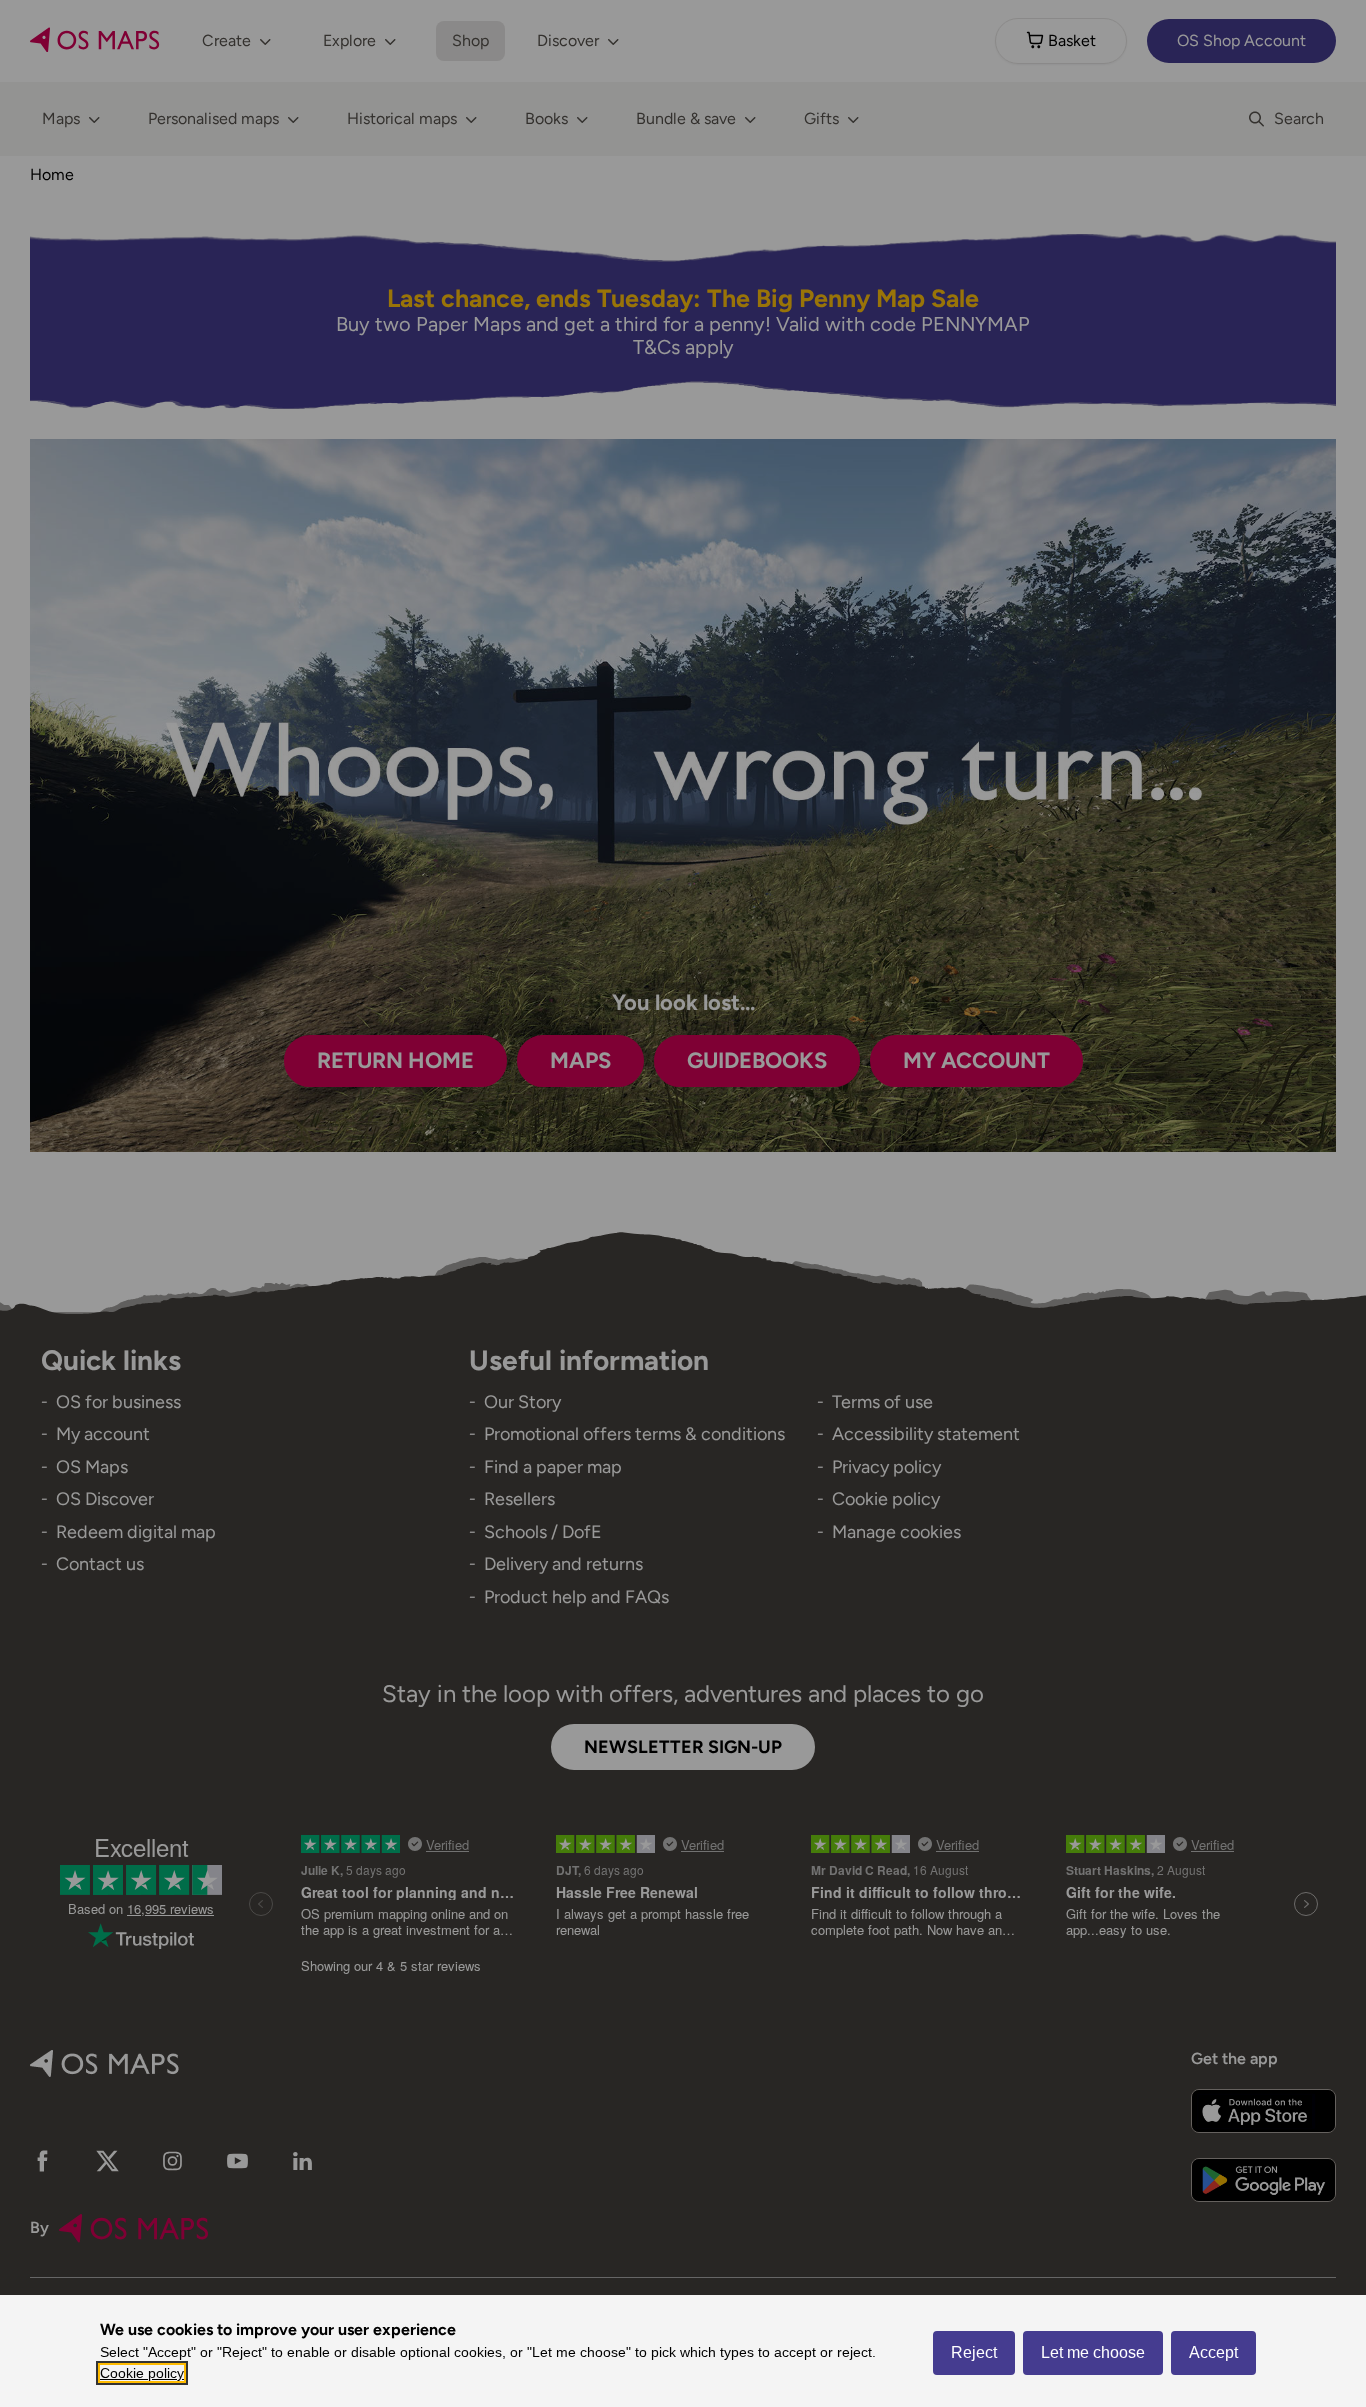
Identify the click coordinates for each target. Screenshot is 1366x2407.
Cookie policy (142, 2373)
